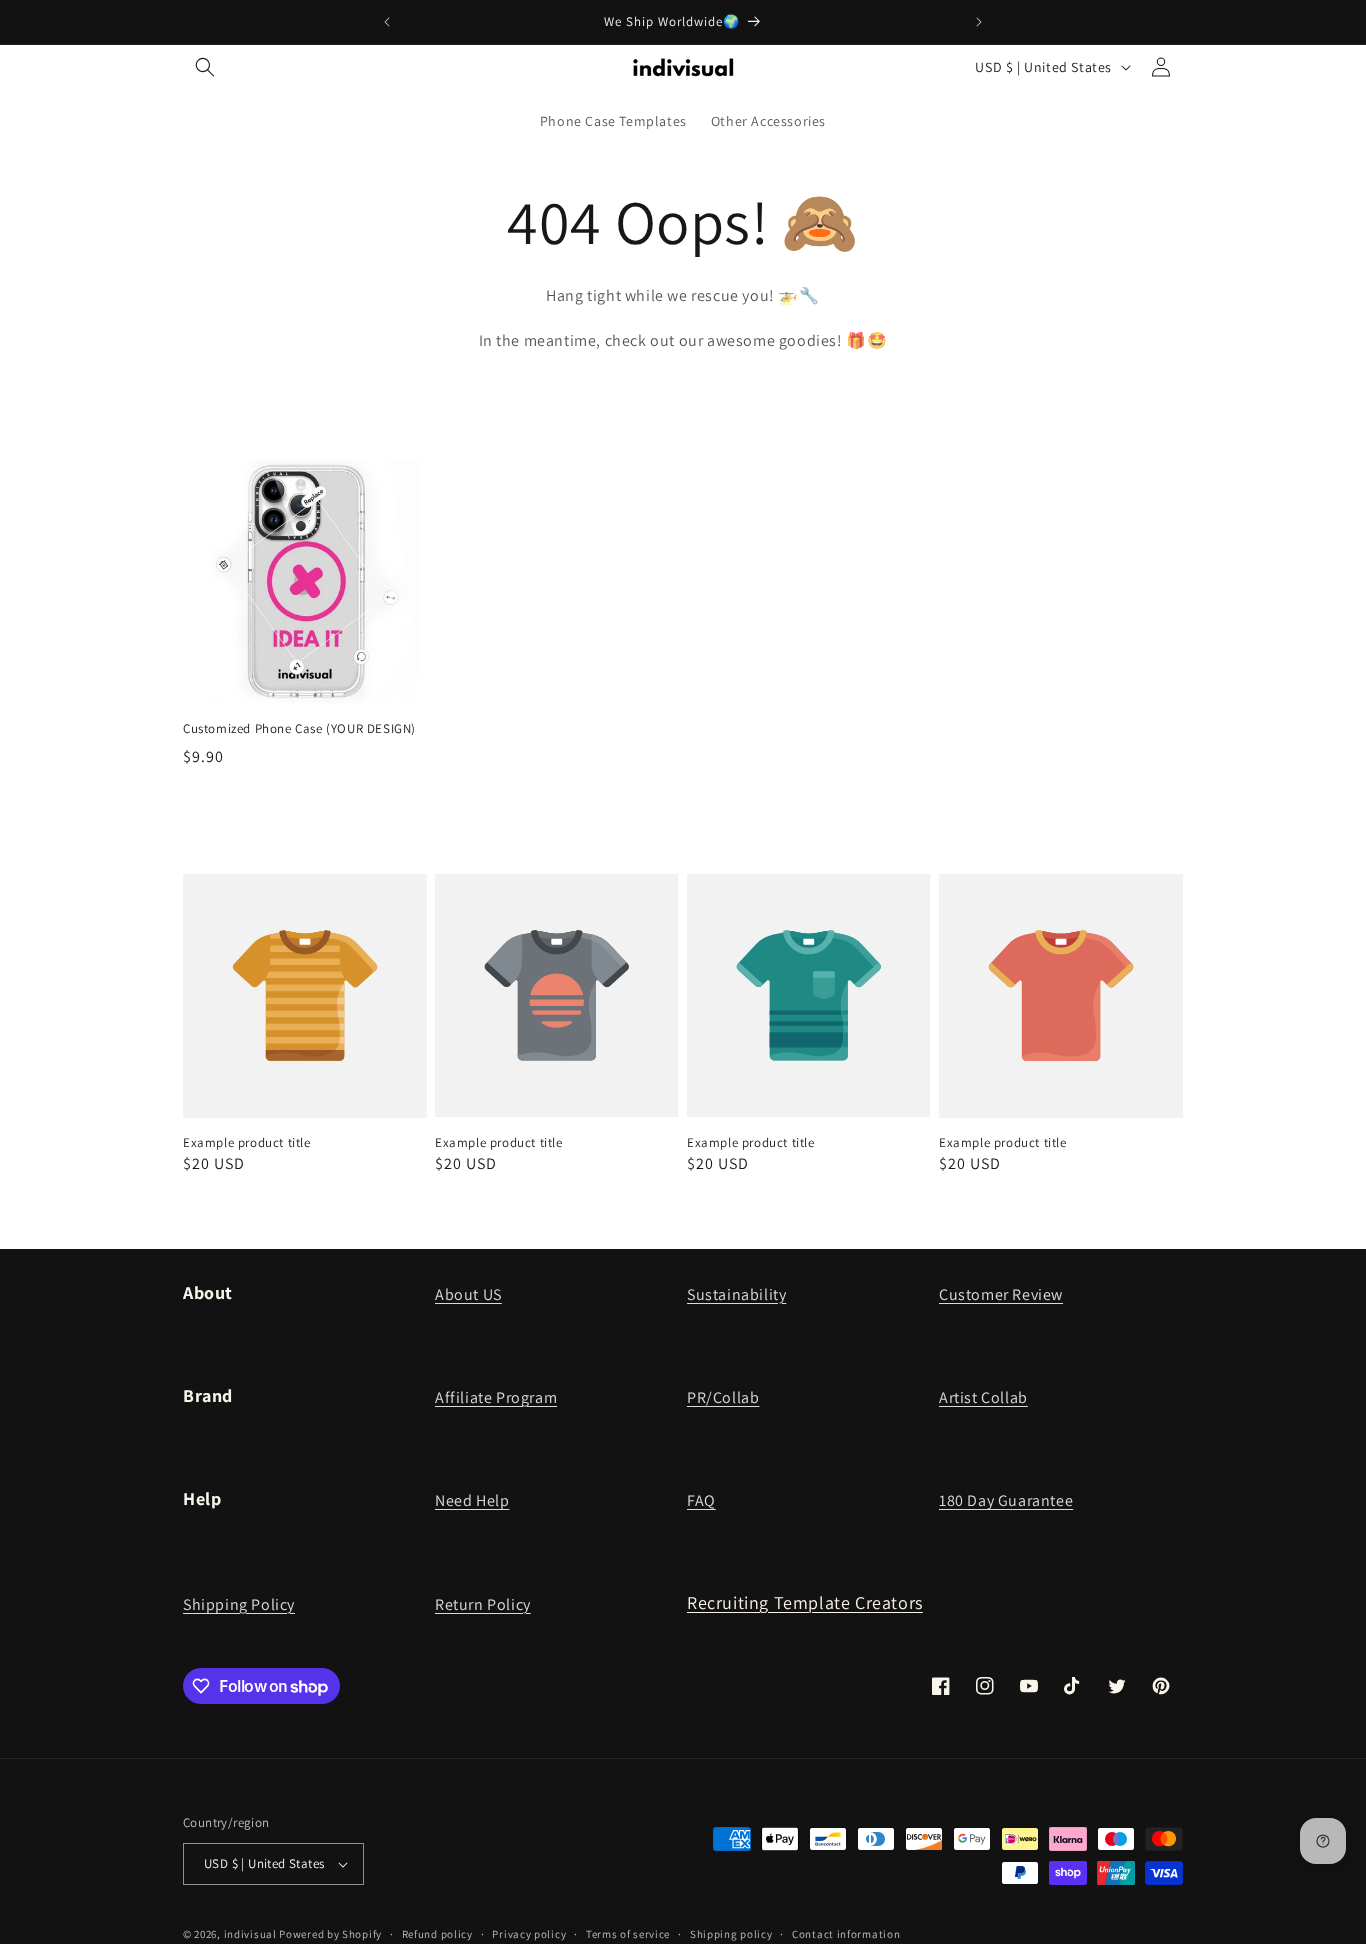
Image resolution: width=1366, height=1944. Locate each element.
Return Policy (483, 1604)
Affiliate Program (496, 1397)
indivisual (250, 1934)
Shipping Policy (239, 1604)
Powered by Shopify (330, 1934)
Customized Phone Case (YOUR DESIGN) (299, 729)
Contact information (846, 1933)
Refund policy (437, 1933)
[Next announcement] (979, 22)
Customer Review (1001, 1294)
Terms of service (628, 1933)
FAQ (701, 1500)
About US (468, 1294)
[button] (205, 67)
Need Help (472, 1500)
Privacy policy (529, 1933)
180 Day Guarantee (1006, 1500)
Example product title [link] (247, 1143)
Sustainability (736, 1294)
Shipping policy (731, 1933)
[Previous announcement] (387, 22)
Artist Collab (983, 1397)
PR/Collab (723, 1397)
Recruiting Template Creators (805, 1602)
